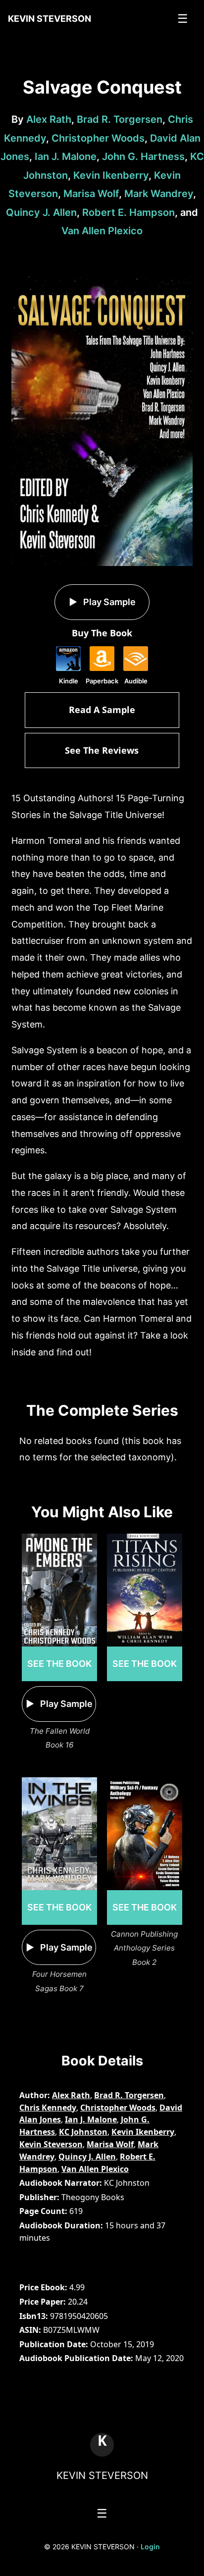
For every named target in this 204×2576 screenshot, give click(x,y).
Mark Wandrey (159, 194)
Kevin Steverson (51, 2144)
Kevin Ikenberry (111, 175)
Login (150, 2547)
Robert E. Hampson (128, 212)
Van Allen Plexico (102, 231)
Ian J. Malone (66, 156)
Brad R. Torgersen (120, 119)
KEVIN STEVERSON (102, 2475)
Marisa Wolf (91, 194)
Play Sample (108, 602)
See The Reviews (102, 750)
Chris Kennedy (48, 2108)
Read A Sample (102, 710)
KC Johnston (83, 2132)
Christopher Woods (98, 138)
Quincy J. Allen (41, 212)
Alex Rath (49, 119)
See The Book (59, 1664)
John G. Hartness (143, 156)
